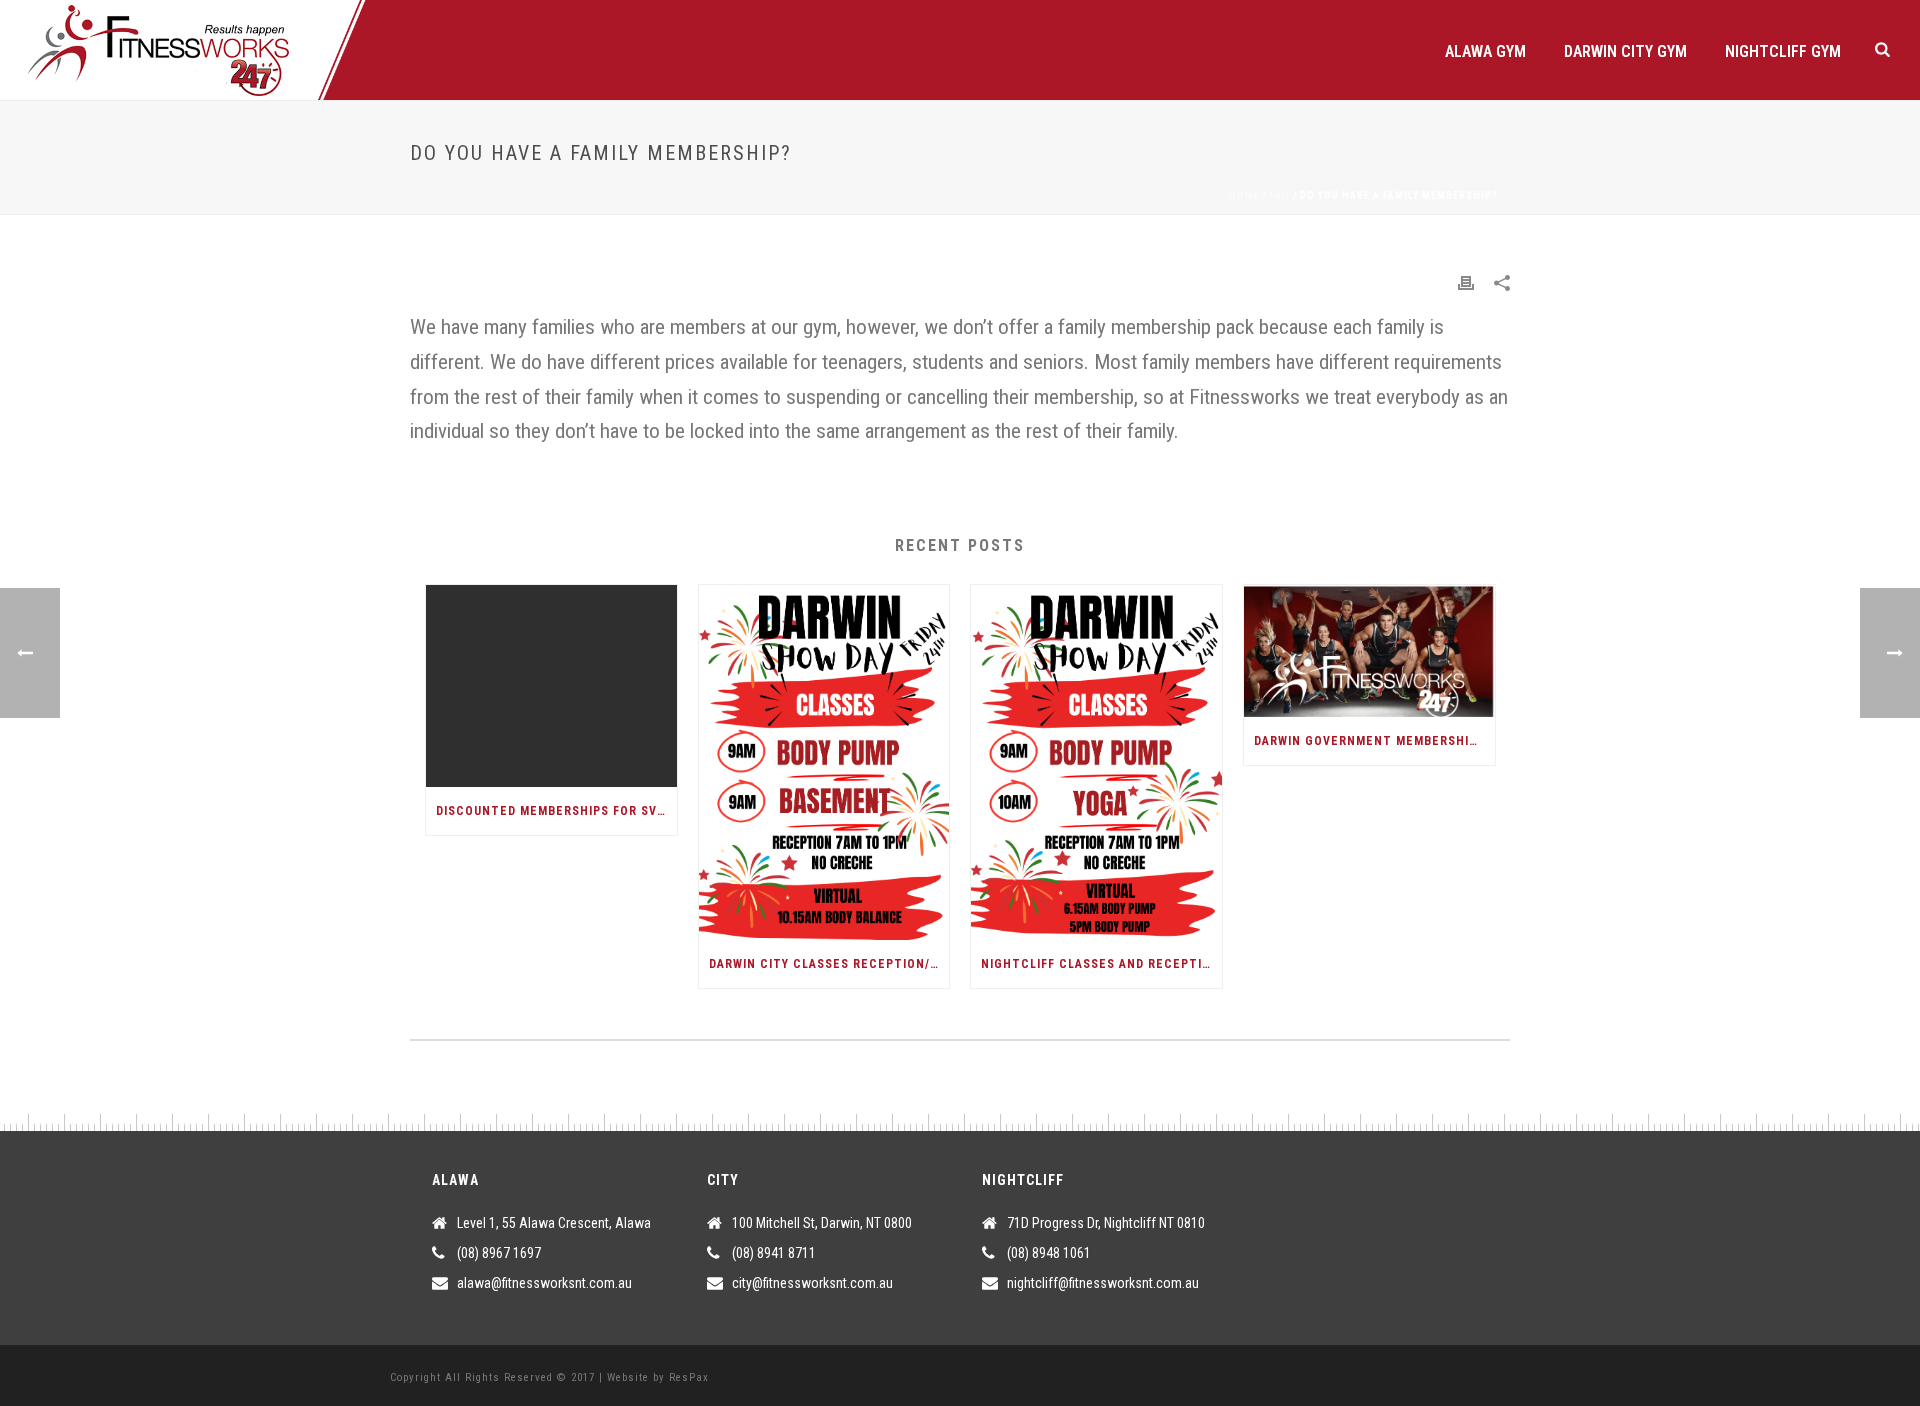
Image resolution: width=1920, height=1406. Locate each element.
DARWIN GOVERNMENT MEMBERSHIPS (1369, 741)
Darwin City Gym (1625, 51)
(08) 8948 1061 (1049, 1253)
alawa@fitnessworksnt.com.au (544, 1283)
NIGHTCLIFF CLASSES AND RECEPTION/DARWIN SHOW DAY (1101, 964)
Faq (1280, 195)
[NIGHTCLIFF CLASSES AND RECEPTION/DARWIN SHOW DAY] (1096, 762)
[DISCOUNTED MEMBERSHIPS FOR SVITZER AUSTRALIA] (551, 685)
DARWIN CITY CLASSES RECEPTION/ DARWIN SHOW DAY (829, 964)
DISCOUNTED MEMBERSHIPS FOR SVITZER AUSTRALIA (556, 811)
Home (1244, 195)
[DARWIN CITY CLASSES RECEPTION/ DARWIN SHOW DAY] (824, 762)
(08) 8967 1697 (499, 1253)
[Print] (1466, 282)
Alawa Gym (1485, 51)
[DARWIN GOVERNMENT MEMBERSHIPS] (1369, 651)
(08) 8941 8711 (774, 1253)
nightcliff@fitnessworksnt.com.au (1103, 1283)
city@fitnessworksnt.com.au (812, 1283)
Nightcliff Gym (1783, 51)
